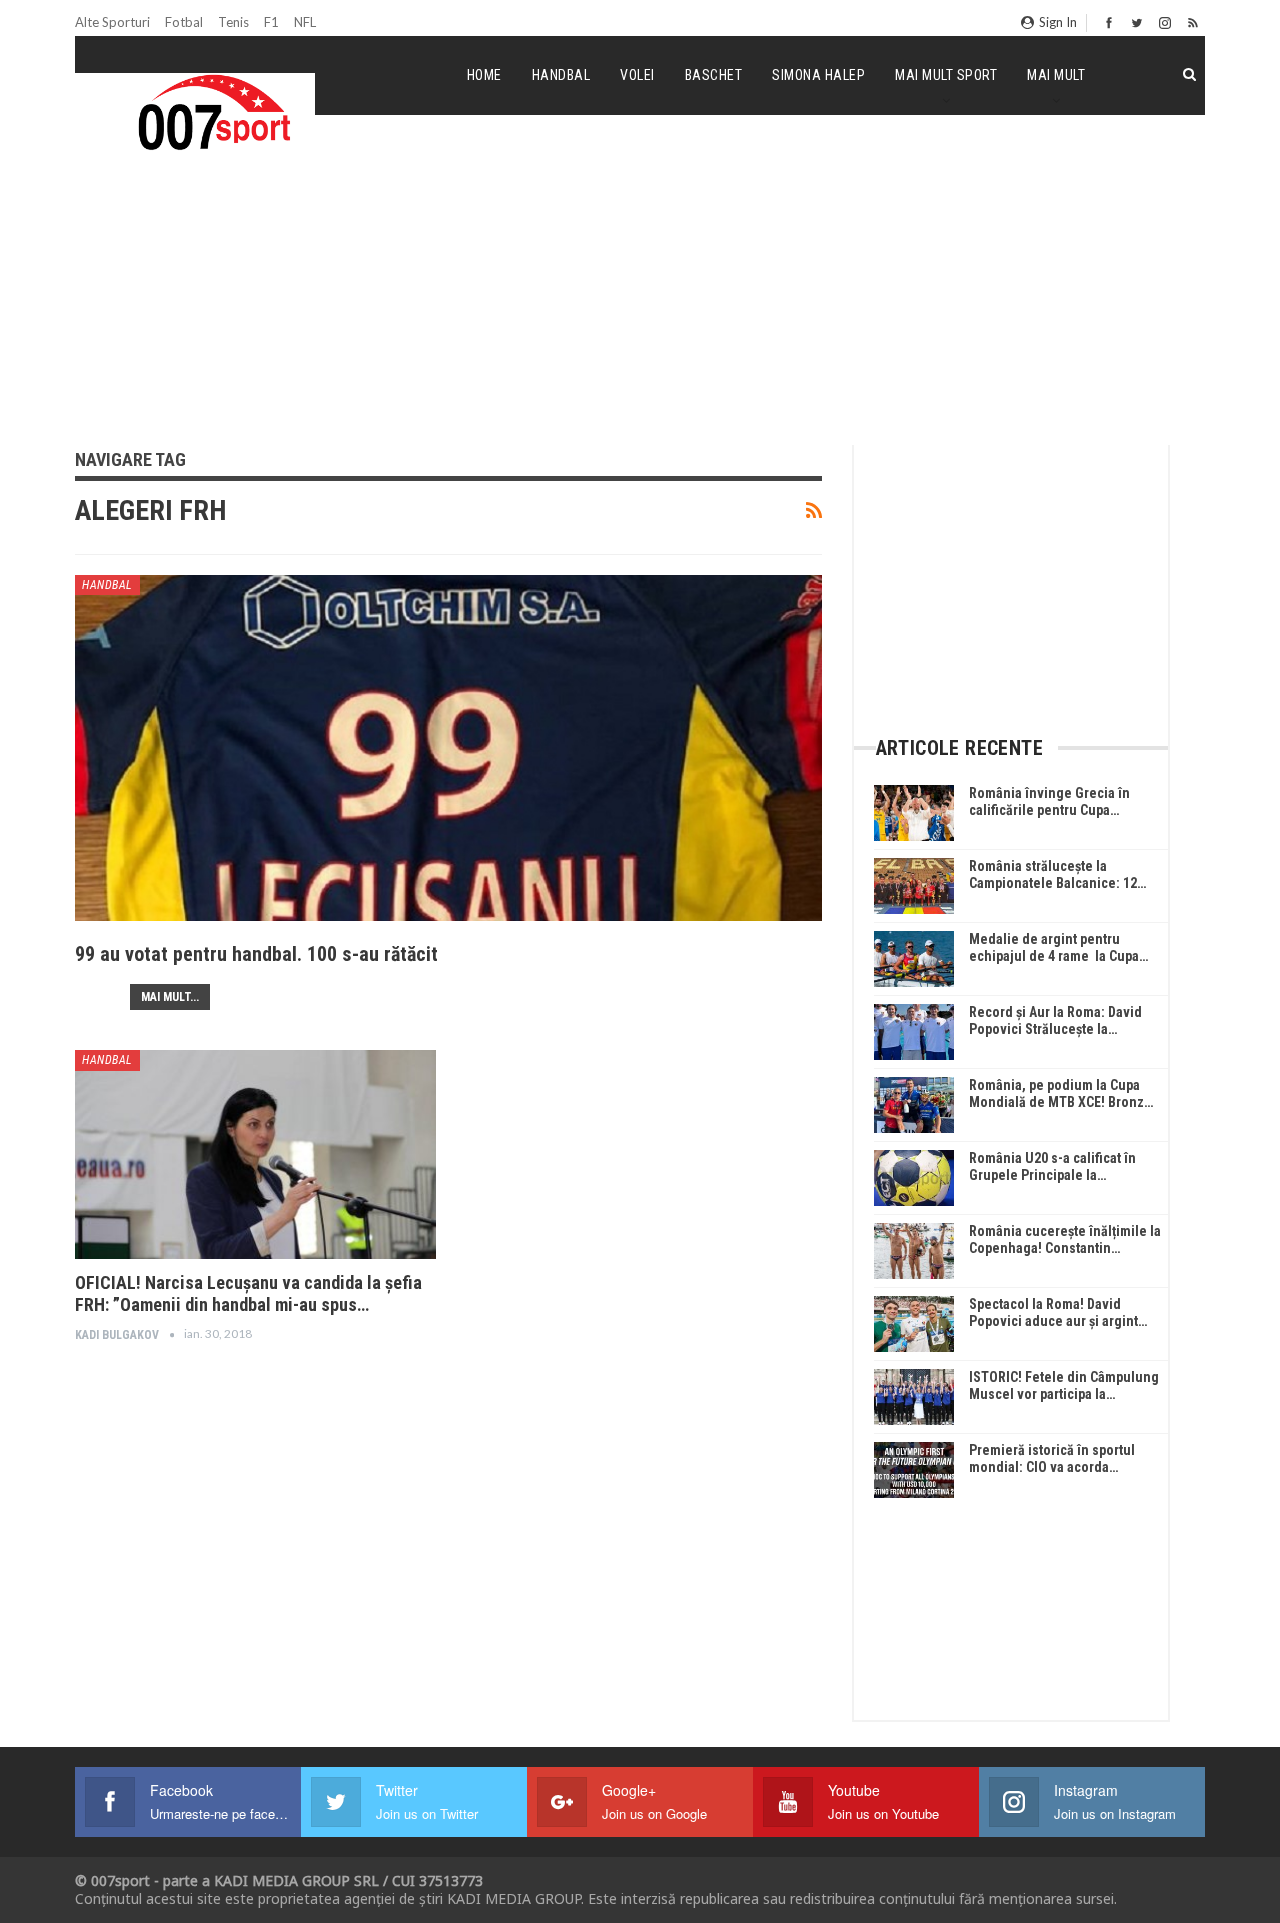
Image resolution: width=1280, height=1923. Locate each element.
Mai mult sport (946, 75)
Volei (637, 75)
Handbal (561, 75)
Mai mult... (170, 997)
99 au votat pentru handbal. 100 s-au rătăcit (256, 954)
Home (484, 75)
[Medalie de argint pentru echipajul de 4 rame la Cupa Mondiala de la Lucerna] (914, 959)
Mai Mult (1056, 75)
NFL (305, 22)
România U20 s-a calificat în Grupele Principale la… (1052, 1166)
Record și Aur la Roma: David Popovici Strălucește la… (1055, 1020)
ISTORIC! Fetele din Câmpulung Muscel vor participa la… (1064, 1385)
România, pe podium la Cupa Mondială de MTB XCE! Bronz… (1061, 1093)
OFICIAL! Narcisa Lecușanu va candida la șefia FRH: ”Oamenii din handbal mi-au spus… (248, 1293)
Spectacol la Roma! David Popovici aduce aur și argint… (1058, 1312)
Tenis (233, 22)
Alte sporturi (112, 22)
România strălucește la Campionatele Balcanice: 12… (1057, 874)
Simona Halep (818, 75)
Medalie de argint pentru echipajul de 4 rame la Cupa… (1058, 947)
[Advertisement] (640, 294)
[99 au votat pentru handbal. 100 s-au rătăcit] (448, 780)
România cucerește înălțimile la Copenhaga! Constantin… (1065, 1239)
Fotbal (184, 22)
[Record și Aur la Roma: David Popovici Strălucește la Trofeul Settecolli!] (914, 1032)
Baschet (714, 75)
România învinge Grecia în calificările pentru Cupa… (1049, 801)
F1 (271, 22)
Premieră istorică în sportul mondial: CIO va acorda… (1052, 1458)
